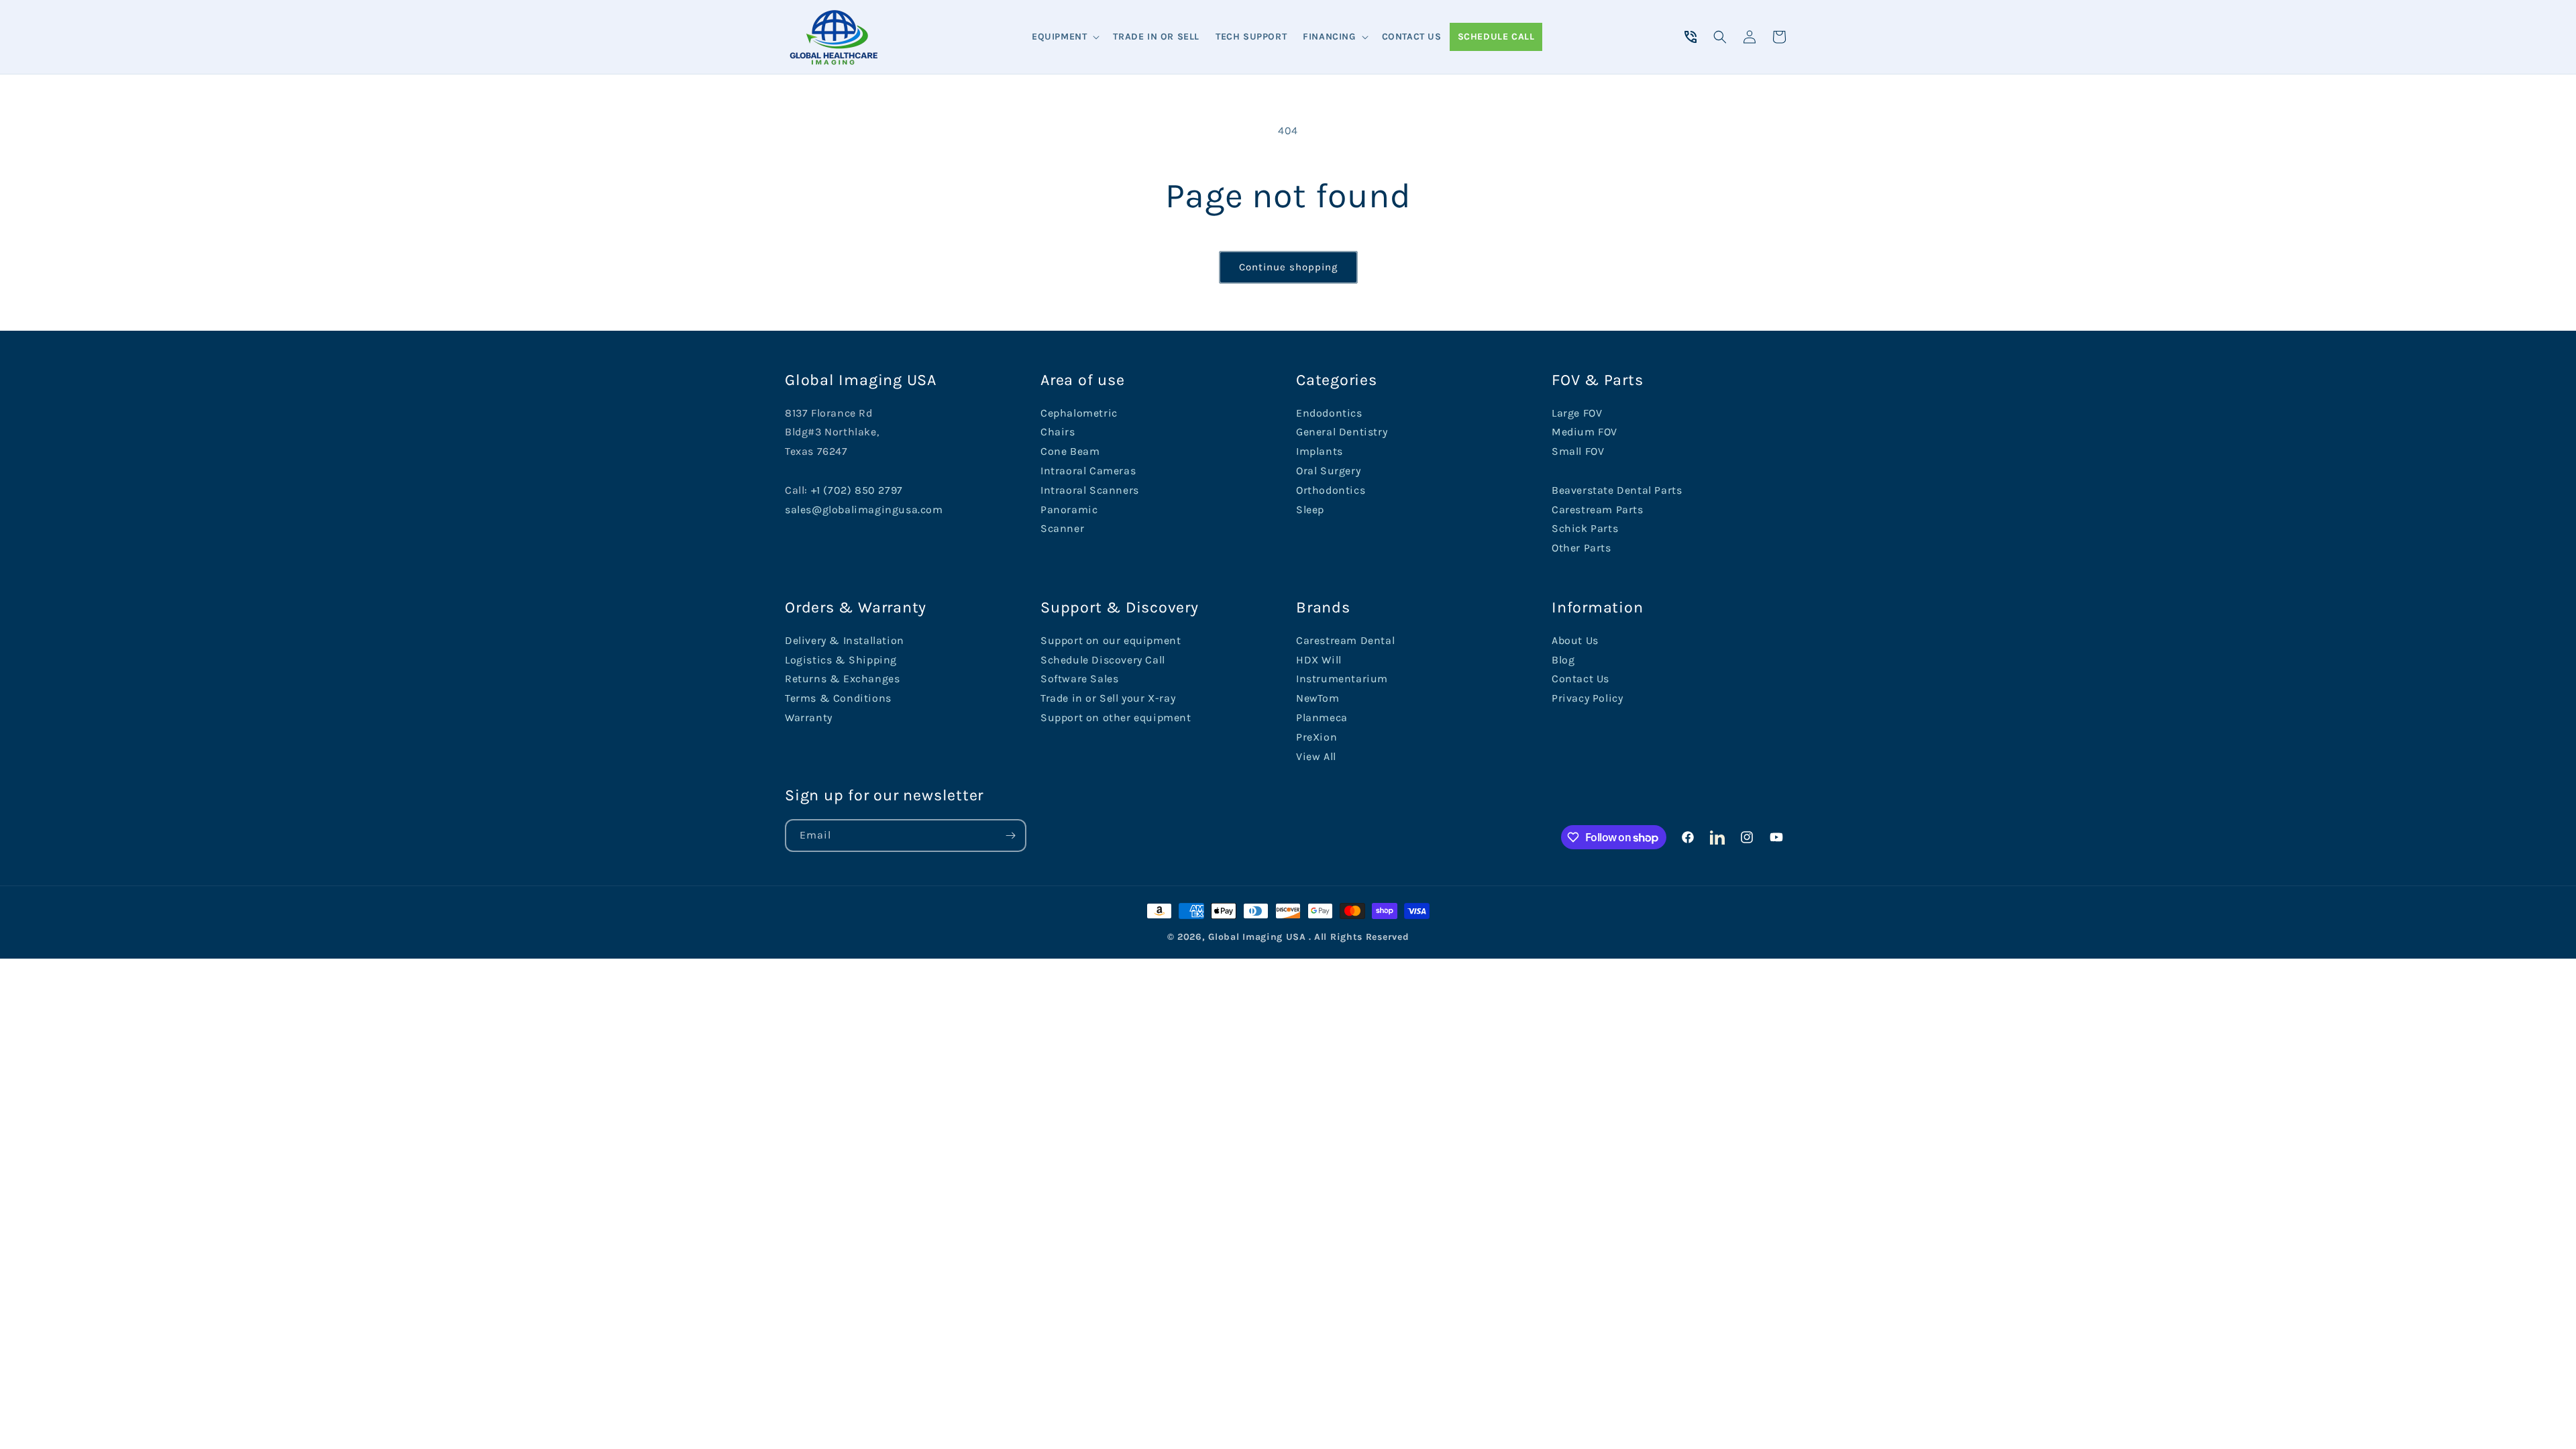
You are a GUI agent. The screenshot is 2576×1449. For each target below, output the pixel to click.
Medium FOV (1585, 432)
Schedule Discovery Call (1103, 660)
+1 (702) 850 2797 (857, 490)
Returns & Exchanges (842, 679)
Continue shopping (1288, 267)
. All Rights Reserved (1359, 937)
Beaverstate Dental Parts (1617, 490)
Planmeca (1322, 717)
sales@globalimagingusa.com (864, 509)
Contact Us (1580, 679)
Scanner (1062, 528)
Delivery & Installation (845, 640)
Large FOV (1577, 413)
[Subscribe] (1010, 836)
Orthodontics (1331, 490)
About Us (1575, 640)
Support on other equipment (1116, 717)
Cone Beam (1070, 451)
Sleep (1310, 509)
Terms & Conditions (838, 698)
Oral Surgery (1328, 471)
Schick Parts (1585, 528)
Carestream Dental (1345, 640)
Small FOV (1578, 451)
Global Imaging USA (1257, 937)
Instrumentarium (1342, 679)
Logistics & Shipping (841, 660)
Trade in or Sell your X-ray (1108, 698)
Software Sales (1079, 679)
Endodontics (1329, 413)
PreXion (1317, 737)
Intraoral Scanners (1090, 490)
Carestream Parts (1598, 509)
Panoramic (1069, 509)
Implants (1320, 451)
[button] (1064, 37)
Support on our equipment (1111, 640)
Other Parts (1581, 548)
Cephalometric (1079, 413)
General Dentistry (1342, 432)
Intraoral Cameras (1088, 471)
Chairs (1058, 432)
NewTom (1318, 698)
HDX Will (1319, 660)
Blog (1563, 660)
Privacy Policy (1587, 698)
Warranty (809, 717)
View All (1316, 756)
